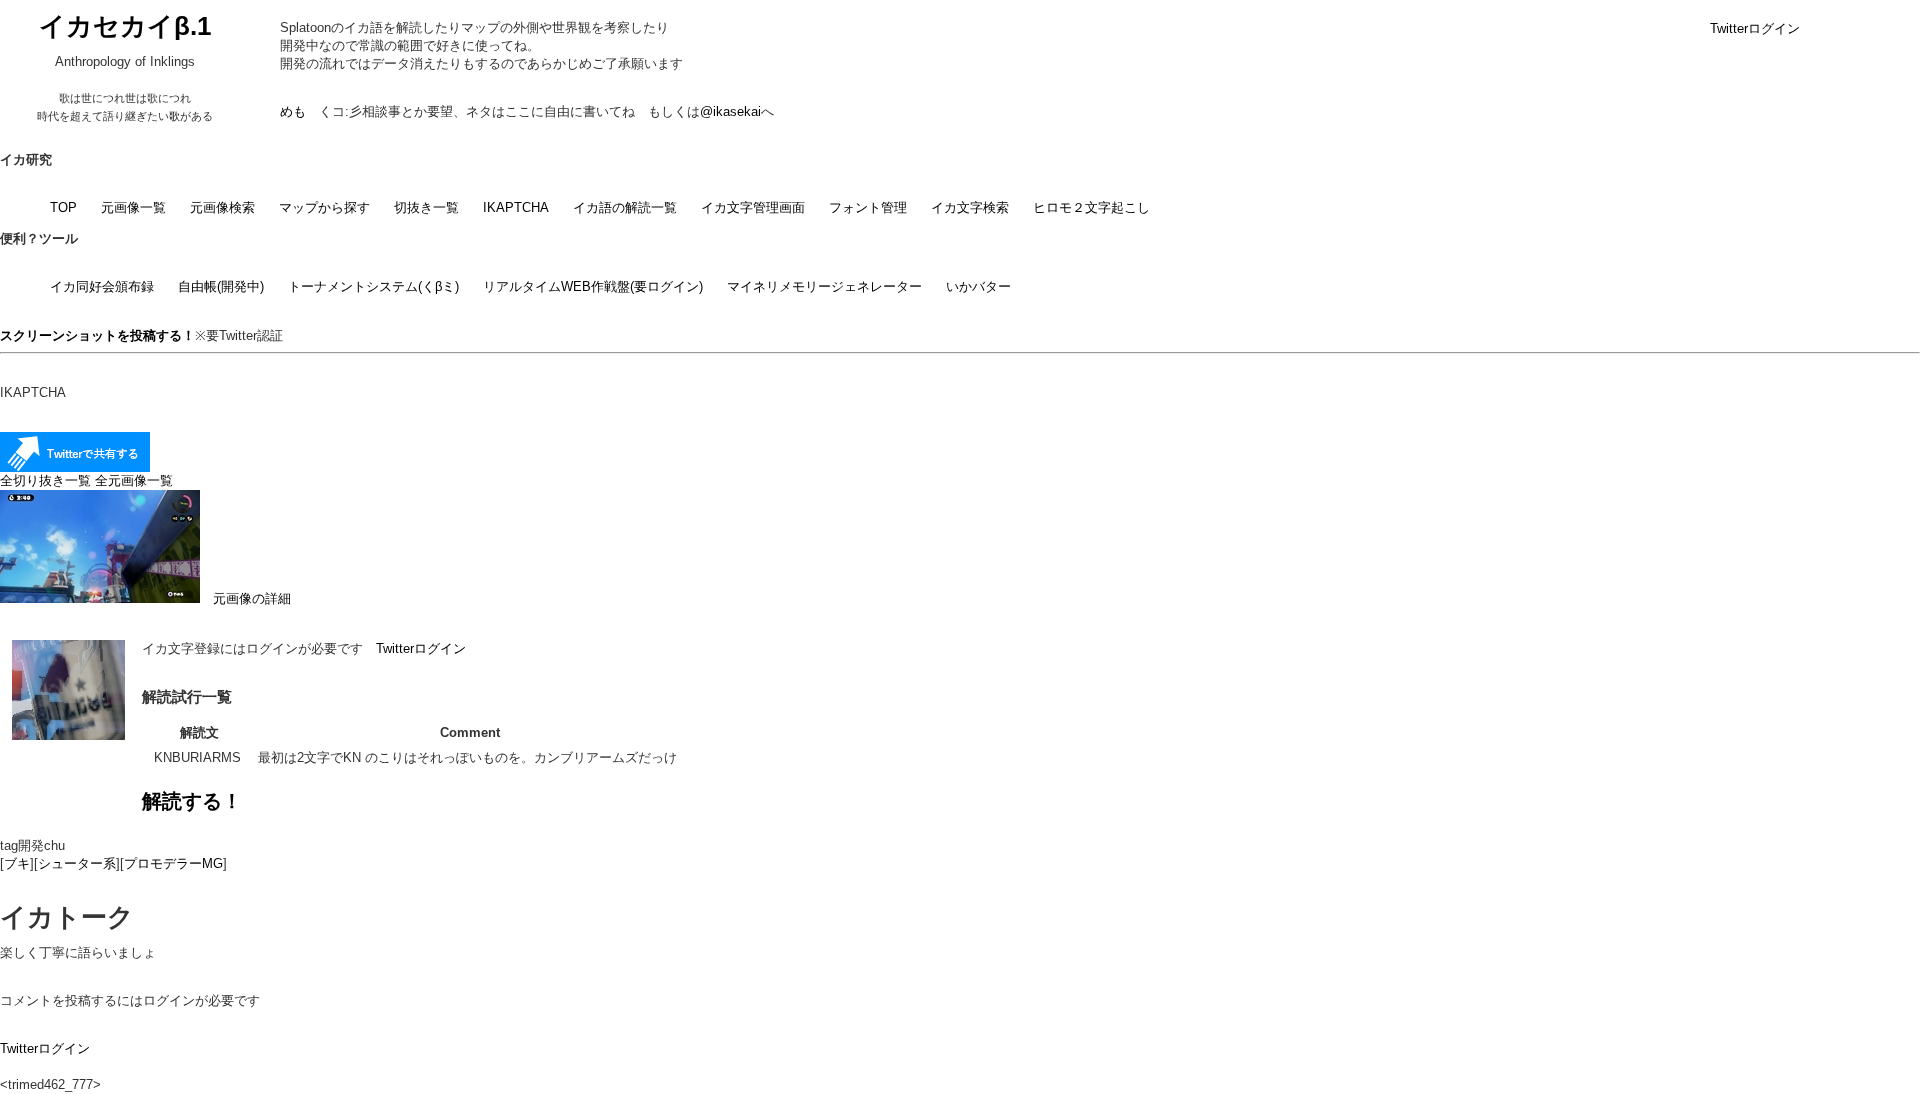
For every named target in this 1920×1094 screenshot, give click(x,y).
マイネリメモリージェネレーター (824, 286)
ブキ (17, 863)
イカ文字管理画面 (753, 207)
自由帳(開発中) (221, 286)
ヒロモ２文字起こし (1091, 207)
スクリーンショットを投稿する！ (97, 335)
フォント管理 (868, 207)
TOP (63, 207)
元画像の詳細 (245, 598)
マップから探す (324, 207)
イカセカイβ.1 (125, 26)
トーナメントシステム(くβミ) (373, 286)
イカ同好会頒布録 (102, 286)
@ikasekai (730, 111)
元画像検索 (222, 207)
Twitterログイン (1755, 28)
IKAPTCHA (516, 207)
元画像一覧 (133, 207)
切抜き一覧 (426, 207)
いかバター (978, 286)
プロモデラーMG (173, 863)
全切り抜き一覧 (45, 480)
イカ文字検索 (970, 207)
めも (293, 111)
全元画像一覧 (134, 480)
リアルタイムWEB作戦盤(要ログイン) (593, 286)
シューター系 (77, 863)
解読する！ (192, 801)
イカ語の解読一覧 (625, 207)
